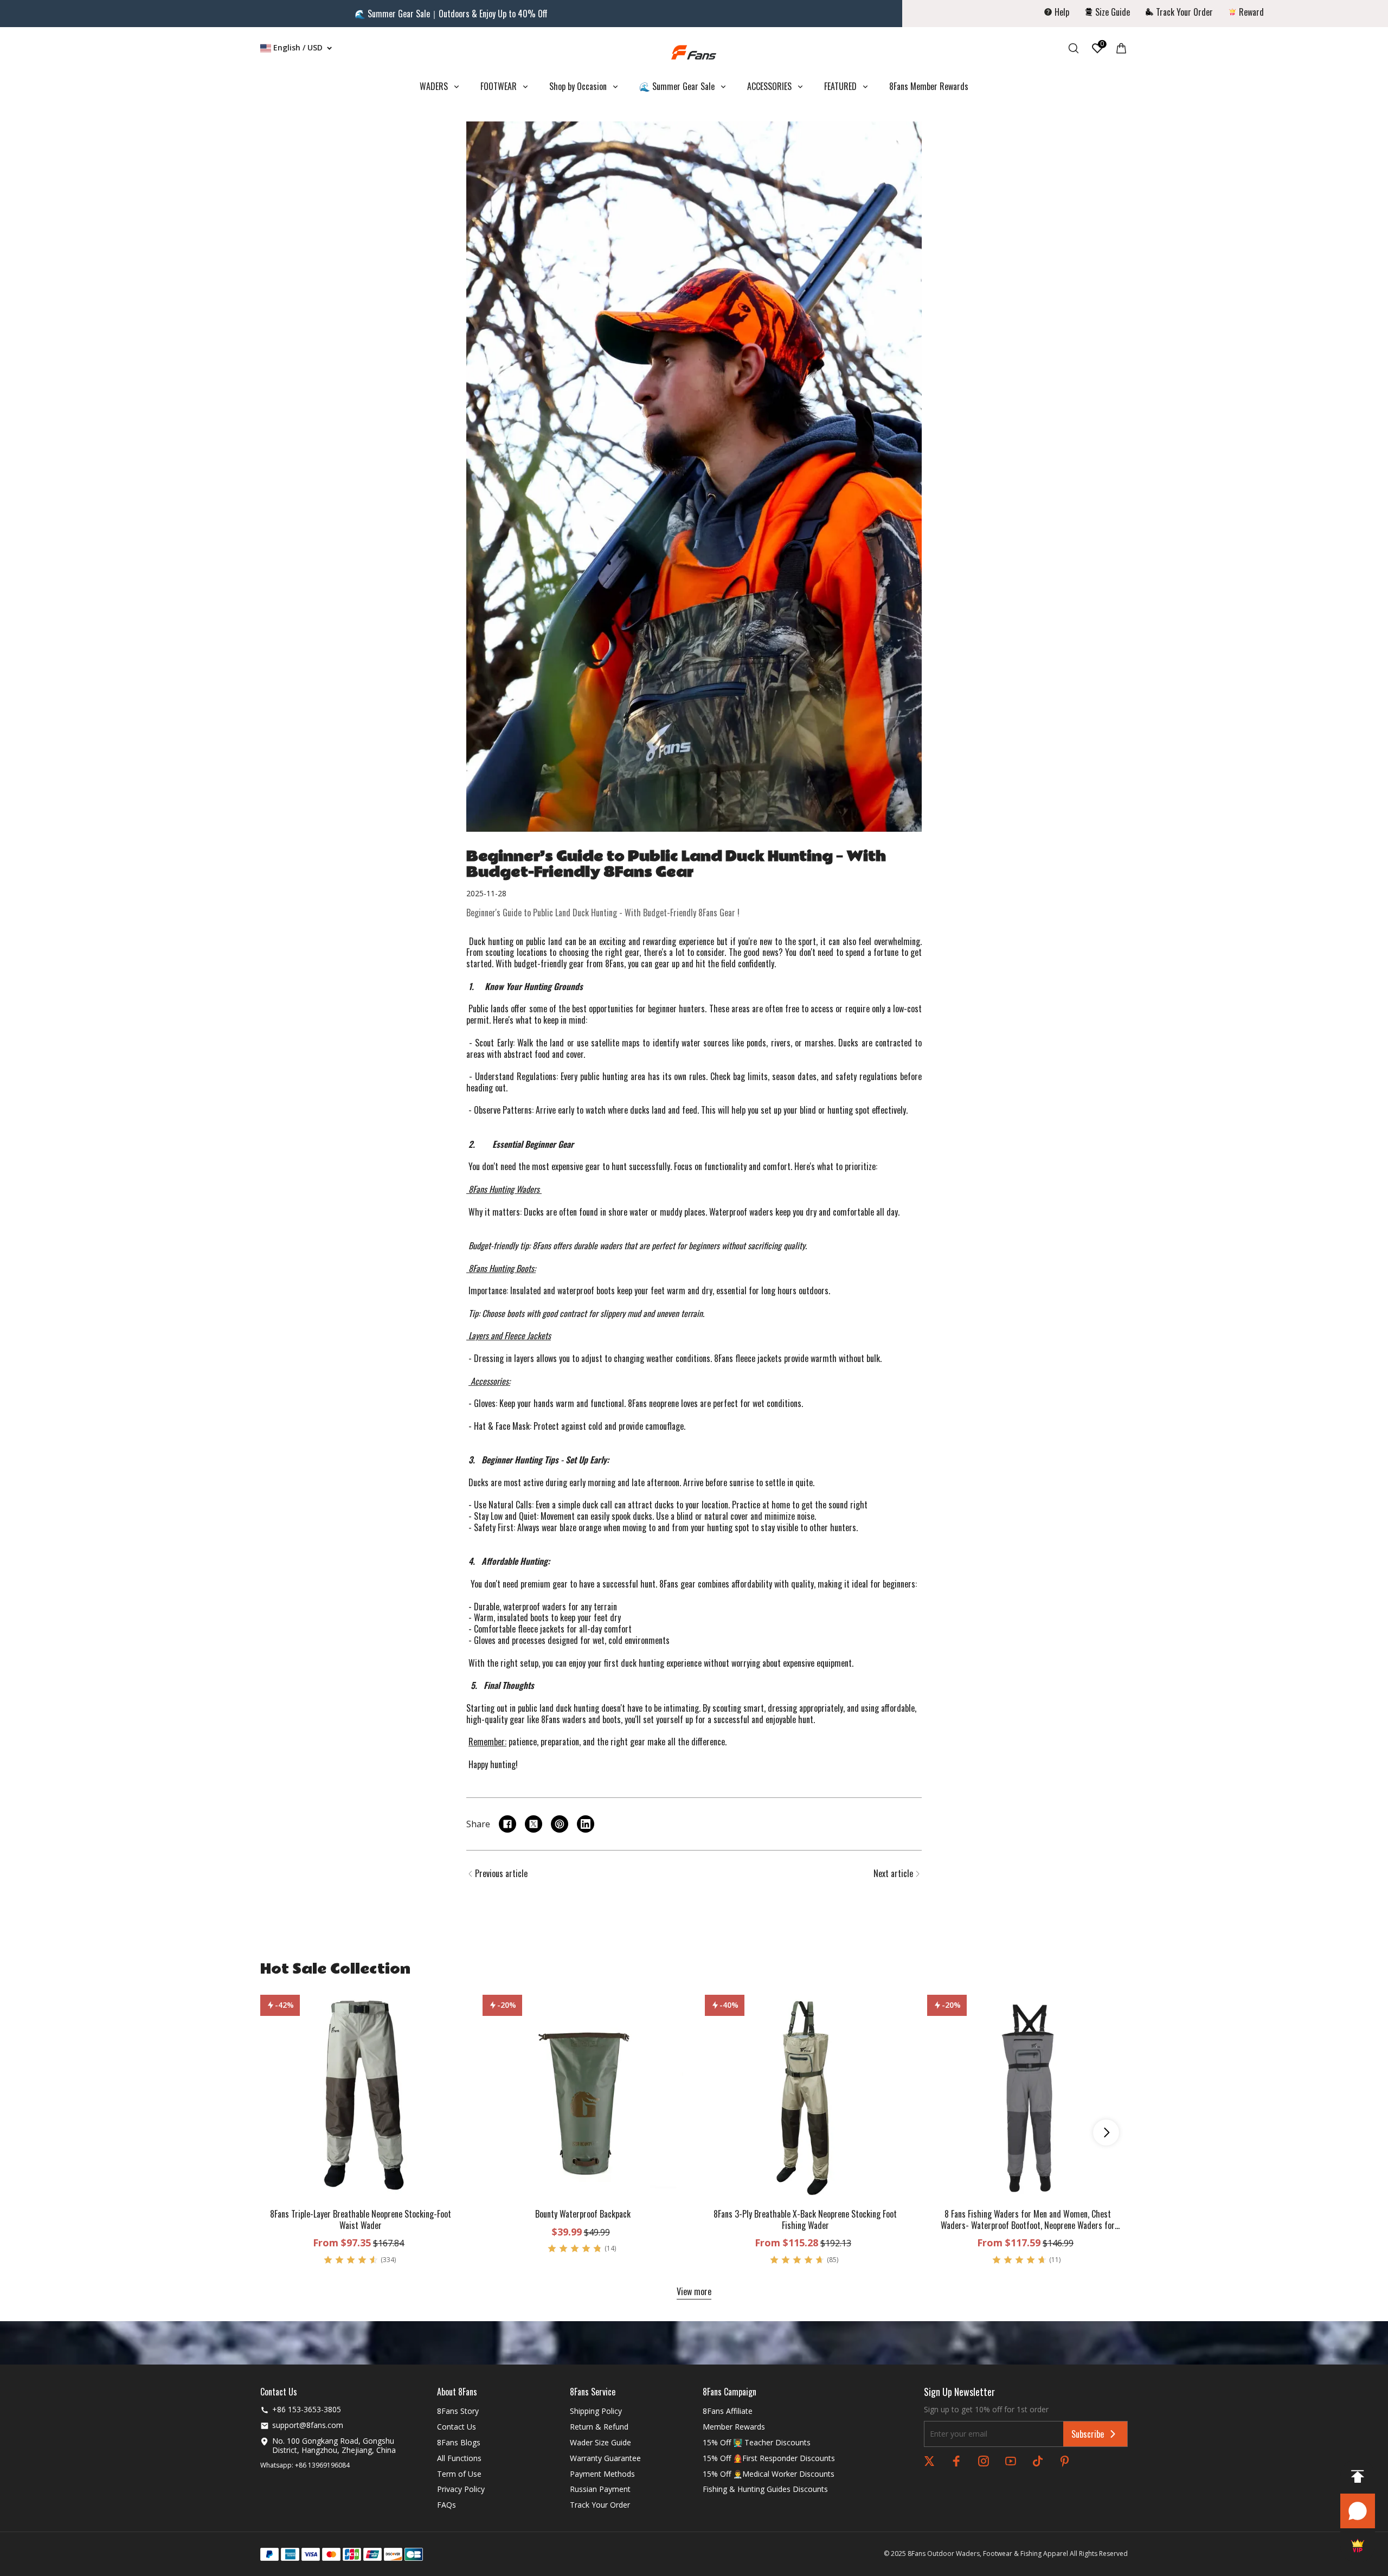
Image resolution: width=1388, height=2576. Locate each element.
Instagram (984, 2461)
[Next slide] (1106, 2132)
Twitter (929, 2461)
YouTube (1011, 2461)
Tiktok (1038, 2461)
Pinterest (1065, 2461)
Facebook (956, 2461)
